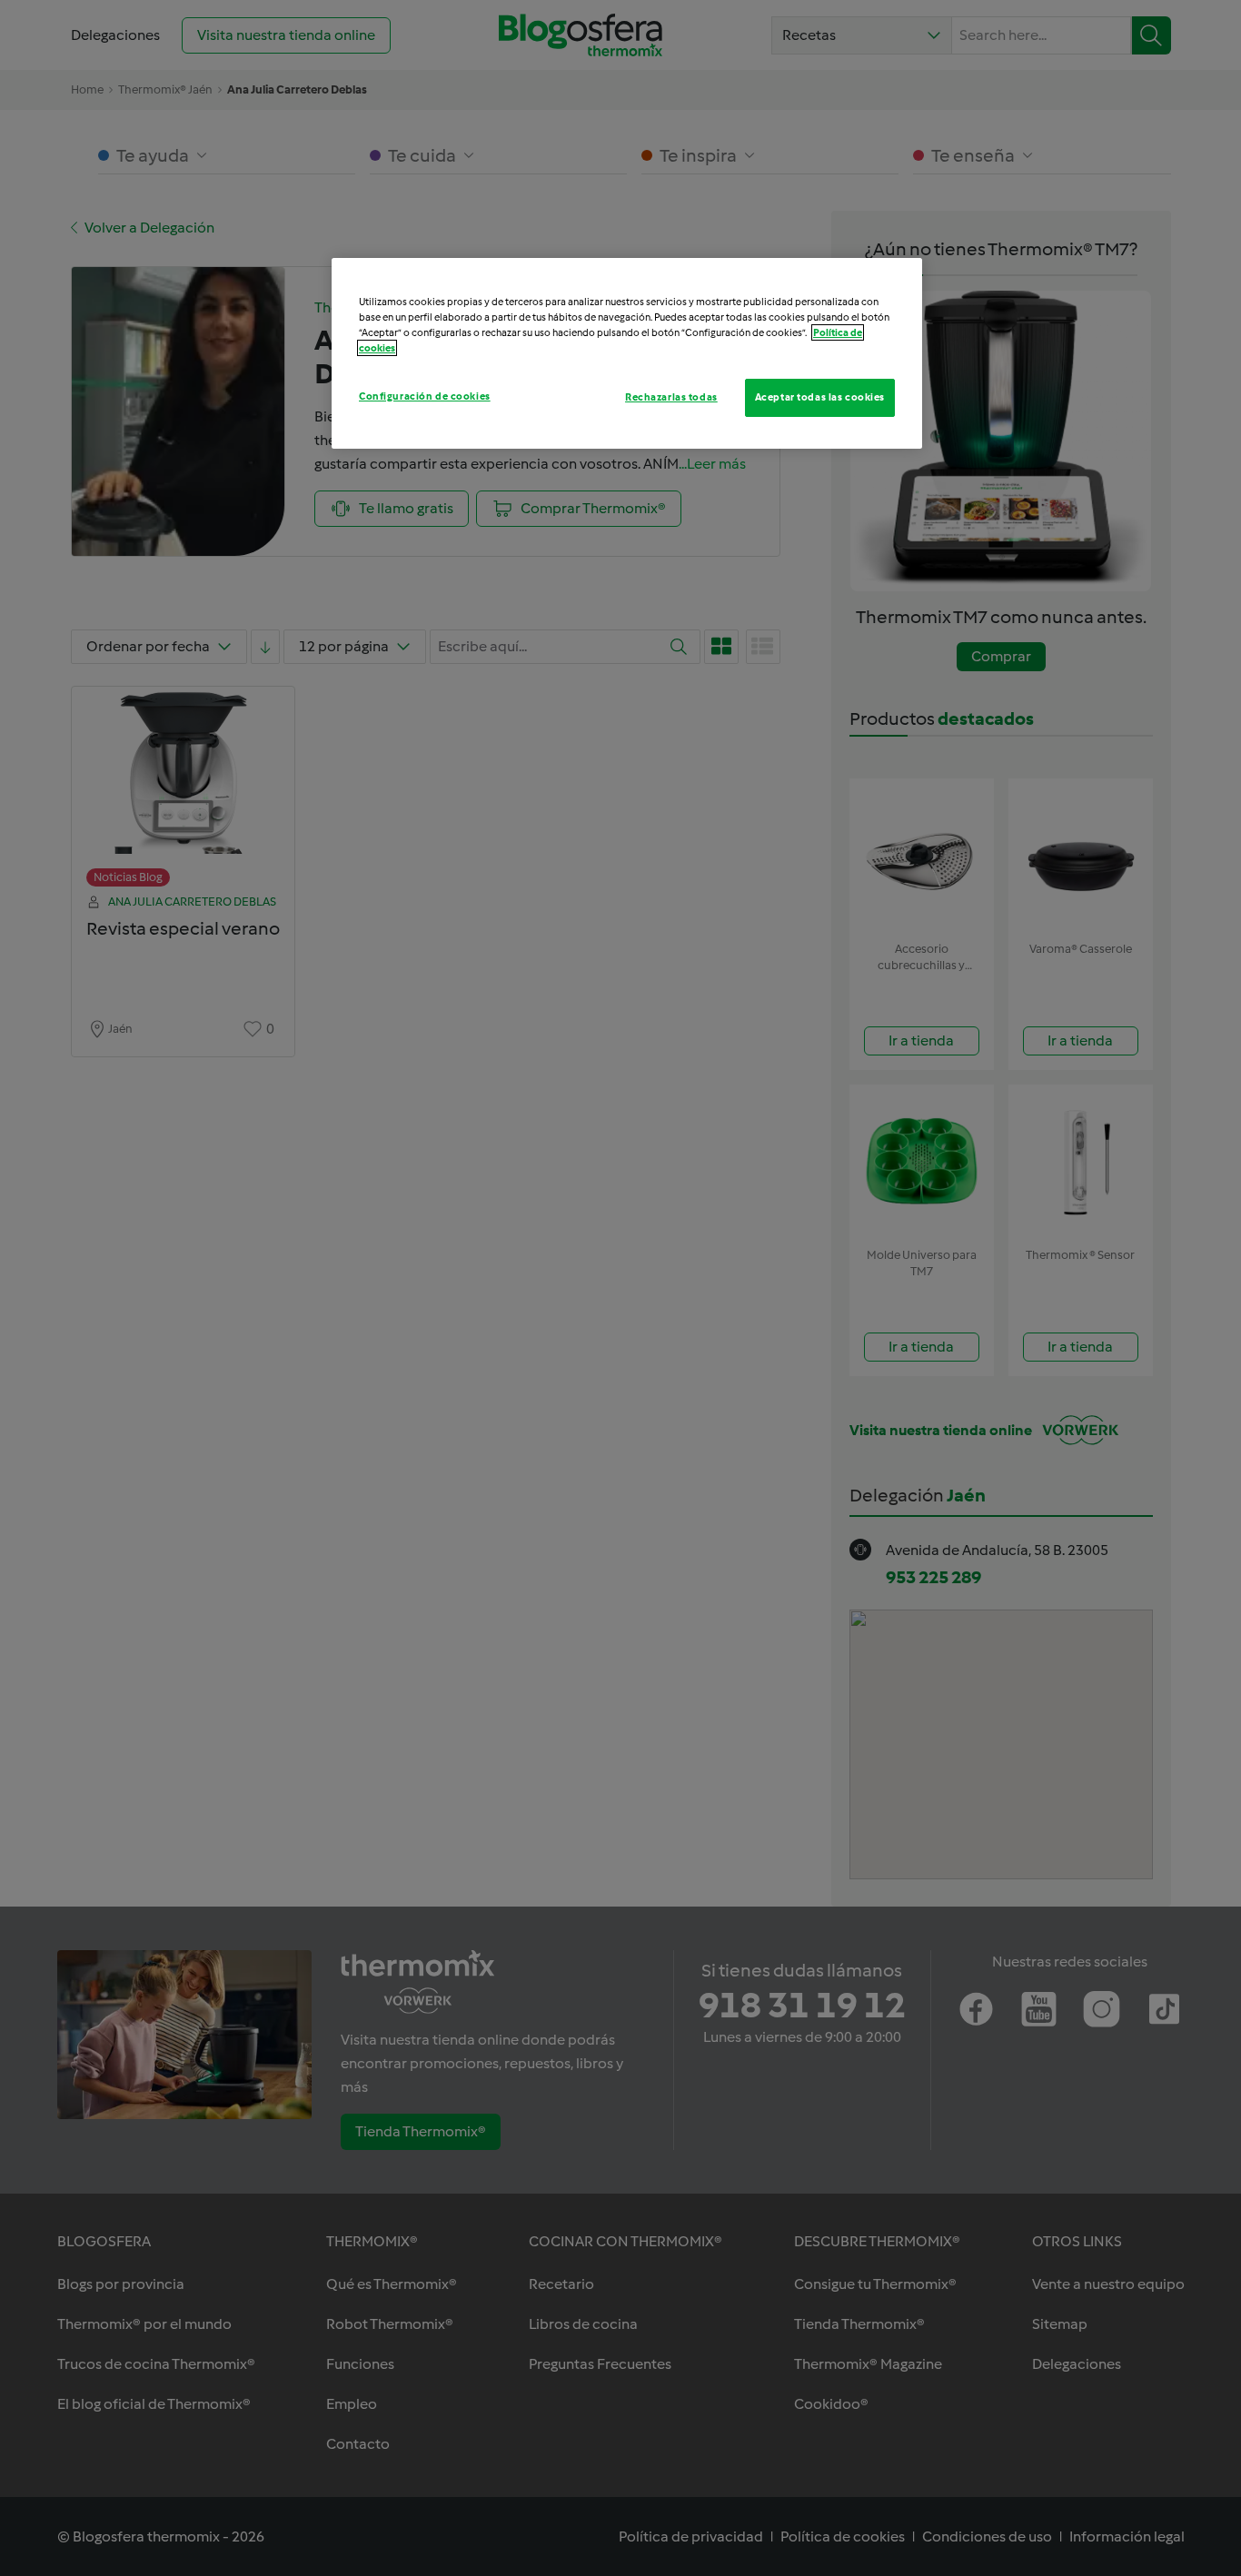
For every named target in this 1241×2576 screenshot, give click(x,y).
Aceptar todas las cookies (820, 397)
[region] (627, 353)
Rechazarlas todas (671, 397)
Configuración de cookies (425, 396)
